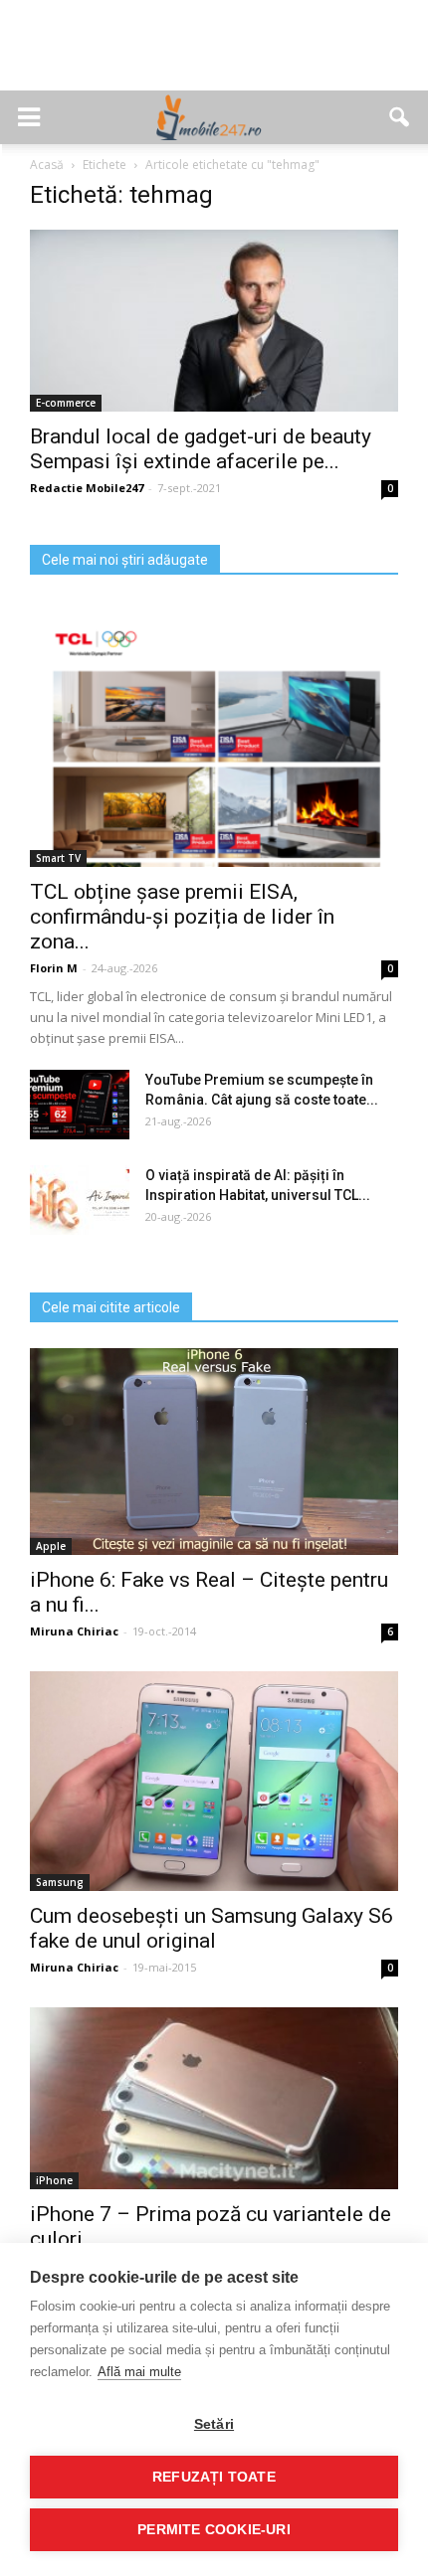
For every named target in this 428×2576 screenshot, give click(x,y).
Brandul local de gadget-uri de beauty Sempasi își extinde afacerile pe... (201, 449)
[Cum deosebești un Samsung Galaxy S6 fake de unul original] (214, 1781)
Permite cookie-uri (214, 2530)
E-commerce (66, 403)
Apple (51, 1546)
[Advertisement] (214, 56)
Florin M (54, 968)
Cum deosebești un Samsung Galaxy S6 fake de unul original (212, 1928)
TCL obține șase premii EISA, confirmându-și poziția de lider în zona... (182, 917)
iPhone (54, 2180)
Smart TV (58, 858)
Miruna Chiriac (74, 1631)
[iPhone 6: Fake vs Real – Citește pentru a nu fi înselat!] (214, 1452)
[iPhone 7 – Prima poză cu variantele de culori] (214, 2098)
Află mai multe (139, 2372)
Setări (214, 2424)
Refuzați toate (214, 2477)
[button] (400, 117)
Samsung (60, 1882)
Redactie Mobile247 (87, 488)
